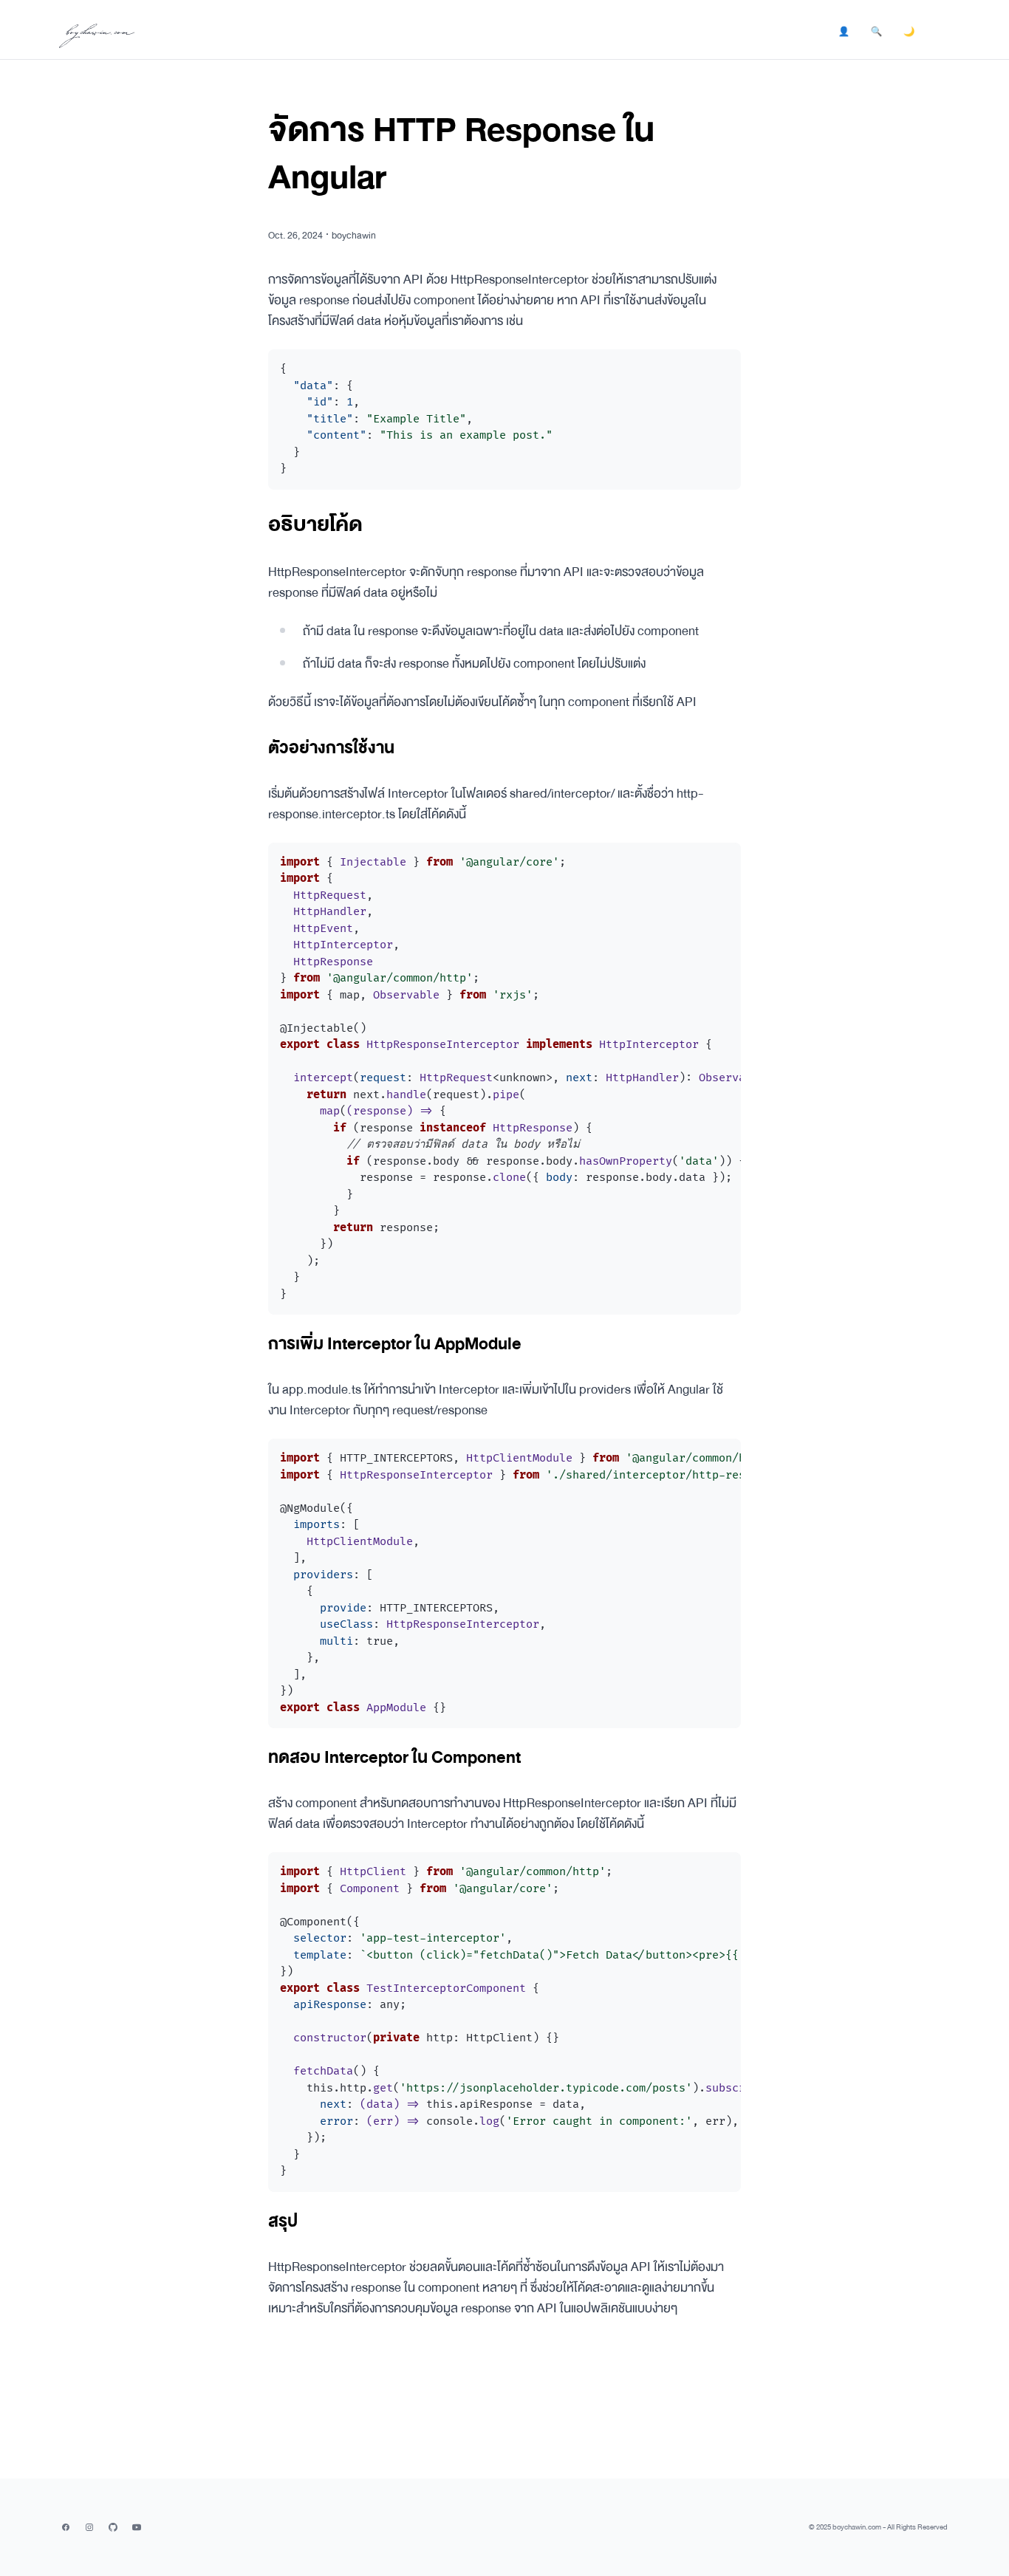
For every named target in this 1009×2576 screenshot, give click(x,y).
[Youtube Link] (137, 2527)
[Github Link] (113, 2527)
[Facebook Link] (66, 2527)
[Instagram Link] (89, 2527)
